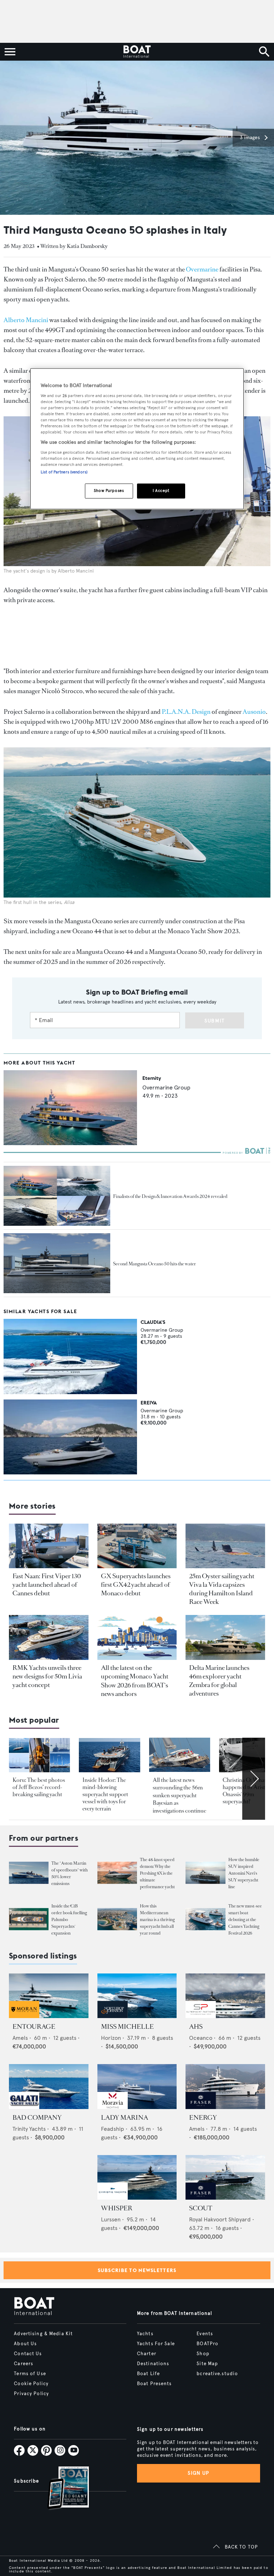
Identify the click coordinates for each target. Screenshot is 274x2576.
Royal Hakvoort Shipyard (220, 2219)
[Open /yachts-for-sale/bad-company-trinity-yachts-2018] (49, 2086)
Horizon (111, 2038)
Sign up (198, 2473)
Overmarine (202, 269)
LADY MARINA (125, 2118)
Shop (203, 2354)
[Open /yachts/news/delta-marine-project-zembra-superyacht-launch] (225, 1637)
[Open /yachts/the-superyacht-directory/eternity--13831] (70, 1143)
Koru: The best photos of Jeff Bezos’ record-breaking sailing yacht (39, 1787)
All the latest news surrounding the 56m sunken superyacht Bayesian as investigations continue (179, 1795)
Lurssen (111, 2219)
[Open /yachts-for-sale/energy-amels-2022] (225, 2086)
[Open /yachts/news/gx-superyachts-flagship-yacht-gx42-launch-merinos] (137, 1546)
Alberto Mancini (26, 320)
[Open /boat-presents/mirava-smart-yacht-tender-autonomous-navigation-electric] (205, 1919)
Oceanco (201, 2038)
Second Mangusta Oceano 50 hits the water (154, 1264)
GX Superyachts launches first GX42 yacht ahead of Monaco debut (136, 1585)
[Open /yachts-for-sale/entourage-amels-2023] (49, 1996)
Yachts (145, 2334)
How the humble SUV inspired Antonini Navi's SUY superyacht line (244, 1873)
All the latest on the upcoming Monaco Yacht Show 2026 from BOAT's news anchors (135, 1681)
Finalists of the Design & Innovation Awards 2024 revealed (170, 1196)
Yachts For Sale (156, 2344)
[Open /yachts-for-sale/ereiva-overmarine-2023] (70, 1437)
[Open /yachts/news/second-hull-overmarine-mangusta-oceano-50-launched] (57, 1263)
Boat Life (148, 2374)
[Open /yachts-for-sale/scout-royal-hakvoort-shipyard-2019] (225, 2177)
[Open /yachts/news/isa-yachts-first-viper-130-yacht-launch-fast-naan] (49, 1546)
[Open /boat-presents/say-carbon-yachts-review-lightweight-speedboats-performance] (29, 1873)
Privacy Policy (31, 2394)
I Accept (161, 491)
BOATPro (207, 2344)
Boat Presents (154, 2384)
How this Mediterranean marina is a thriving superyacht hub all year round (157, 1920)
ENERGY (203, 2118)
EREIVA (149, 1403)
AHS (196, 2027)
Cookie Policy (31, 2384)
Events (205, 2334)
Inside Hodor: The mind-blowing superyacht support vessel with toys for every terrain (105, 1794)
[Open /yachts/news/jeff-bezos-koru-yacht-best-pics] (39, 1755)
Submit (215, 1021)
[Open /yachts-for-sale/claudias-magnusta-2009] (70, 1356)
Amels (20, 2038)
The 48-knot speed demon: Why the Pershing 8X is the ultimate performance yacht (157, 1873)
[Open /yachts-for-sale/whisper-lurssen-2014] (137, 2177)
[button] (253, 138)
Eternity (152, 1078)
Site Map (207, 2364)
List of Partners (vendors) (64, 472)
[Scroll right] (254, 1779)
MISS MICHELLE (127, 2027)
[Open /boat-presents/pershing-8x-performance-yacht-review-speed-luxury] (117, 1873)
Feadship (113, 2129)
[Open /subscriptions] (62, 2489)
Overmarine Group (166, 1088)
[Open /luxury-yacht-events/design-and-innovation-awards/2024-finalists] (57, 1196)
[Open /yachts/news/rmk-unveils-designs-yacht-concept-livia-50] (49, 1637)
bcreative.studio (217, 2374)
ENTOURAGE (34, 2027)
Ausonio (254, 712)
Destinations (153, 2364)
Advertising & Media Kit (43, 2334)
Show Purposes (109, 491)
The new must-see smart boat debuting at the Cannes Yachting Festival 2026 (245, 1920)
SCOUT (201, 2208)
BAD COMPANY (37, 2118)
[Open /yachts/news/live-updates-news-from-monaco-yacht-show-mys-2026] (137, 1637)
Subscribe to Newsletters (137, 2270)
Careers (24, 2364)
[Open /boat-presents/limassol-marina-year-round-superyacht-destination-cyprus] (117, 1919)
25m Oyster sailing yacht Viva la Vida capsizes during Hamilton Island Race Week (222, 1589)
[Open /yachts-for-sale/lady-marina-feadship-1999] (137, 2086)
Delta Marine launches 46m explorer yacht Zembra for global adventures (219, 1681)
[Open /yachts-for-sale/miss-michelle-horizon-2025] (137, 1996)
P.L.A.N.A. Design (186, 712)
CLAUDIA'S (153, 1322)
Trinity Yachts (29, 2129)
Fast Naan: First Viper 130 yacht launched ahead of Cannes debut (47, 1585)
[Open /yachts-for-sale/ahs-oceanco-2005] (225, 1996)
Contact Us (28, 2354)
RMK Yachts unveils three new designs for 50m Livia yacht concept (47, 1676)
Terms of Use (30, 2374)
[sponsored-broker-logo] (24, 2016)
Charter (147, 2354)
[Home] (137, 52)
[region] (137, 439)
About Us (25, 2344)
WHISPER (117, 2208)
